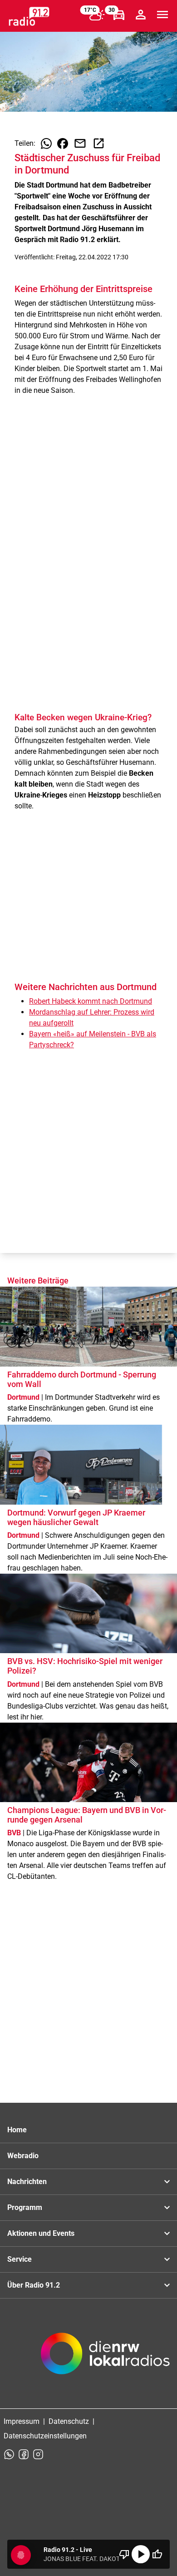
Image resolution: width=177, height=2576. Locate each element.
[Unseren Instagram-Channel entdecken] (38, 2454)
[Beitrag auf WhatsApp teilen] (46, 144)
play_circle (141, 2554)
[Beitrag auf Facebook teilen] (63, 144)
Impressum (22, 2421)
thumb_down (124, 2554)
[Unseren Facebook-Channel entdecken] (24, 2454)
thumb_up (157, 2554)
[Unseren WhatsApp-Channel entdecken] (9, 2454)
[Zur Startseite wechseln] (29, 16)
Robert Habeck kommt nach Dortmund (91, 1001)
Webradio (23, 2156)
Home (17, 2130)
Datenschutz (69, 2421)
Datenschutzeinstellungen (45, 2436)
